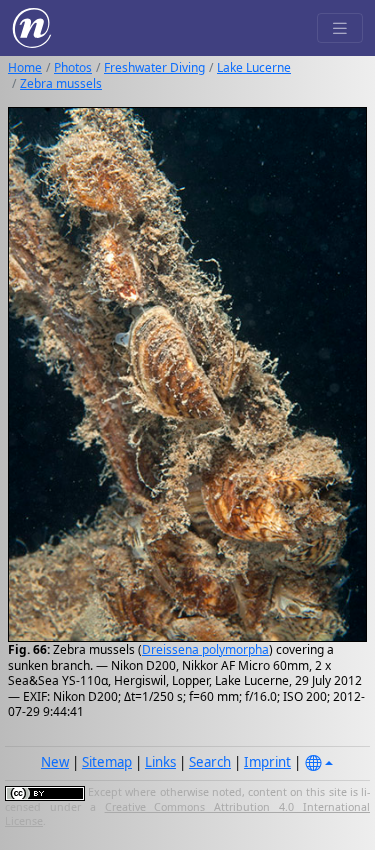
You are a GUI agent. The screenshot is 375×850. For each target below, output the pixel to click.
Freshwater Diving (154, 67)
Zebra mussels (61, 83)
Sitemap (107, 762)
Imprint (267, 762)
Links (160, 762)
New (55, 762)
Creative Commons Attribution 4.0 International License (187, 814)
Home (25, 67)
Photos (73, 67)
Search (210, 762)
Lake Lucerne (254, 67)
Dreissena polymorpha (205, 649)
